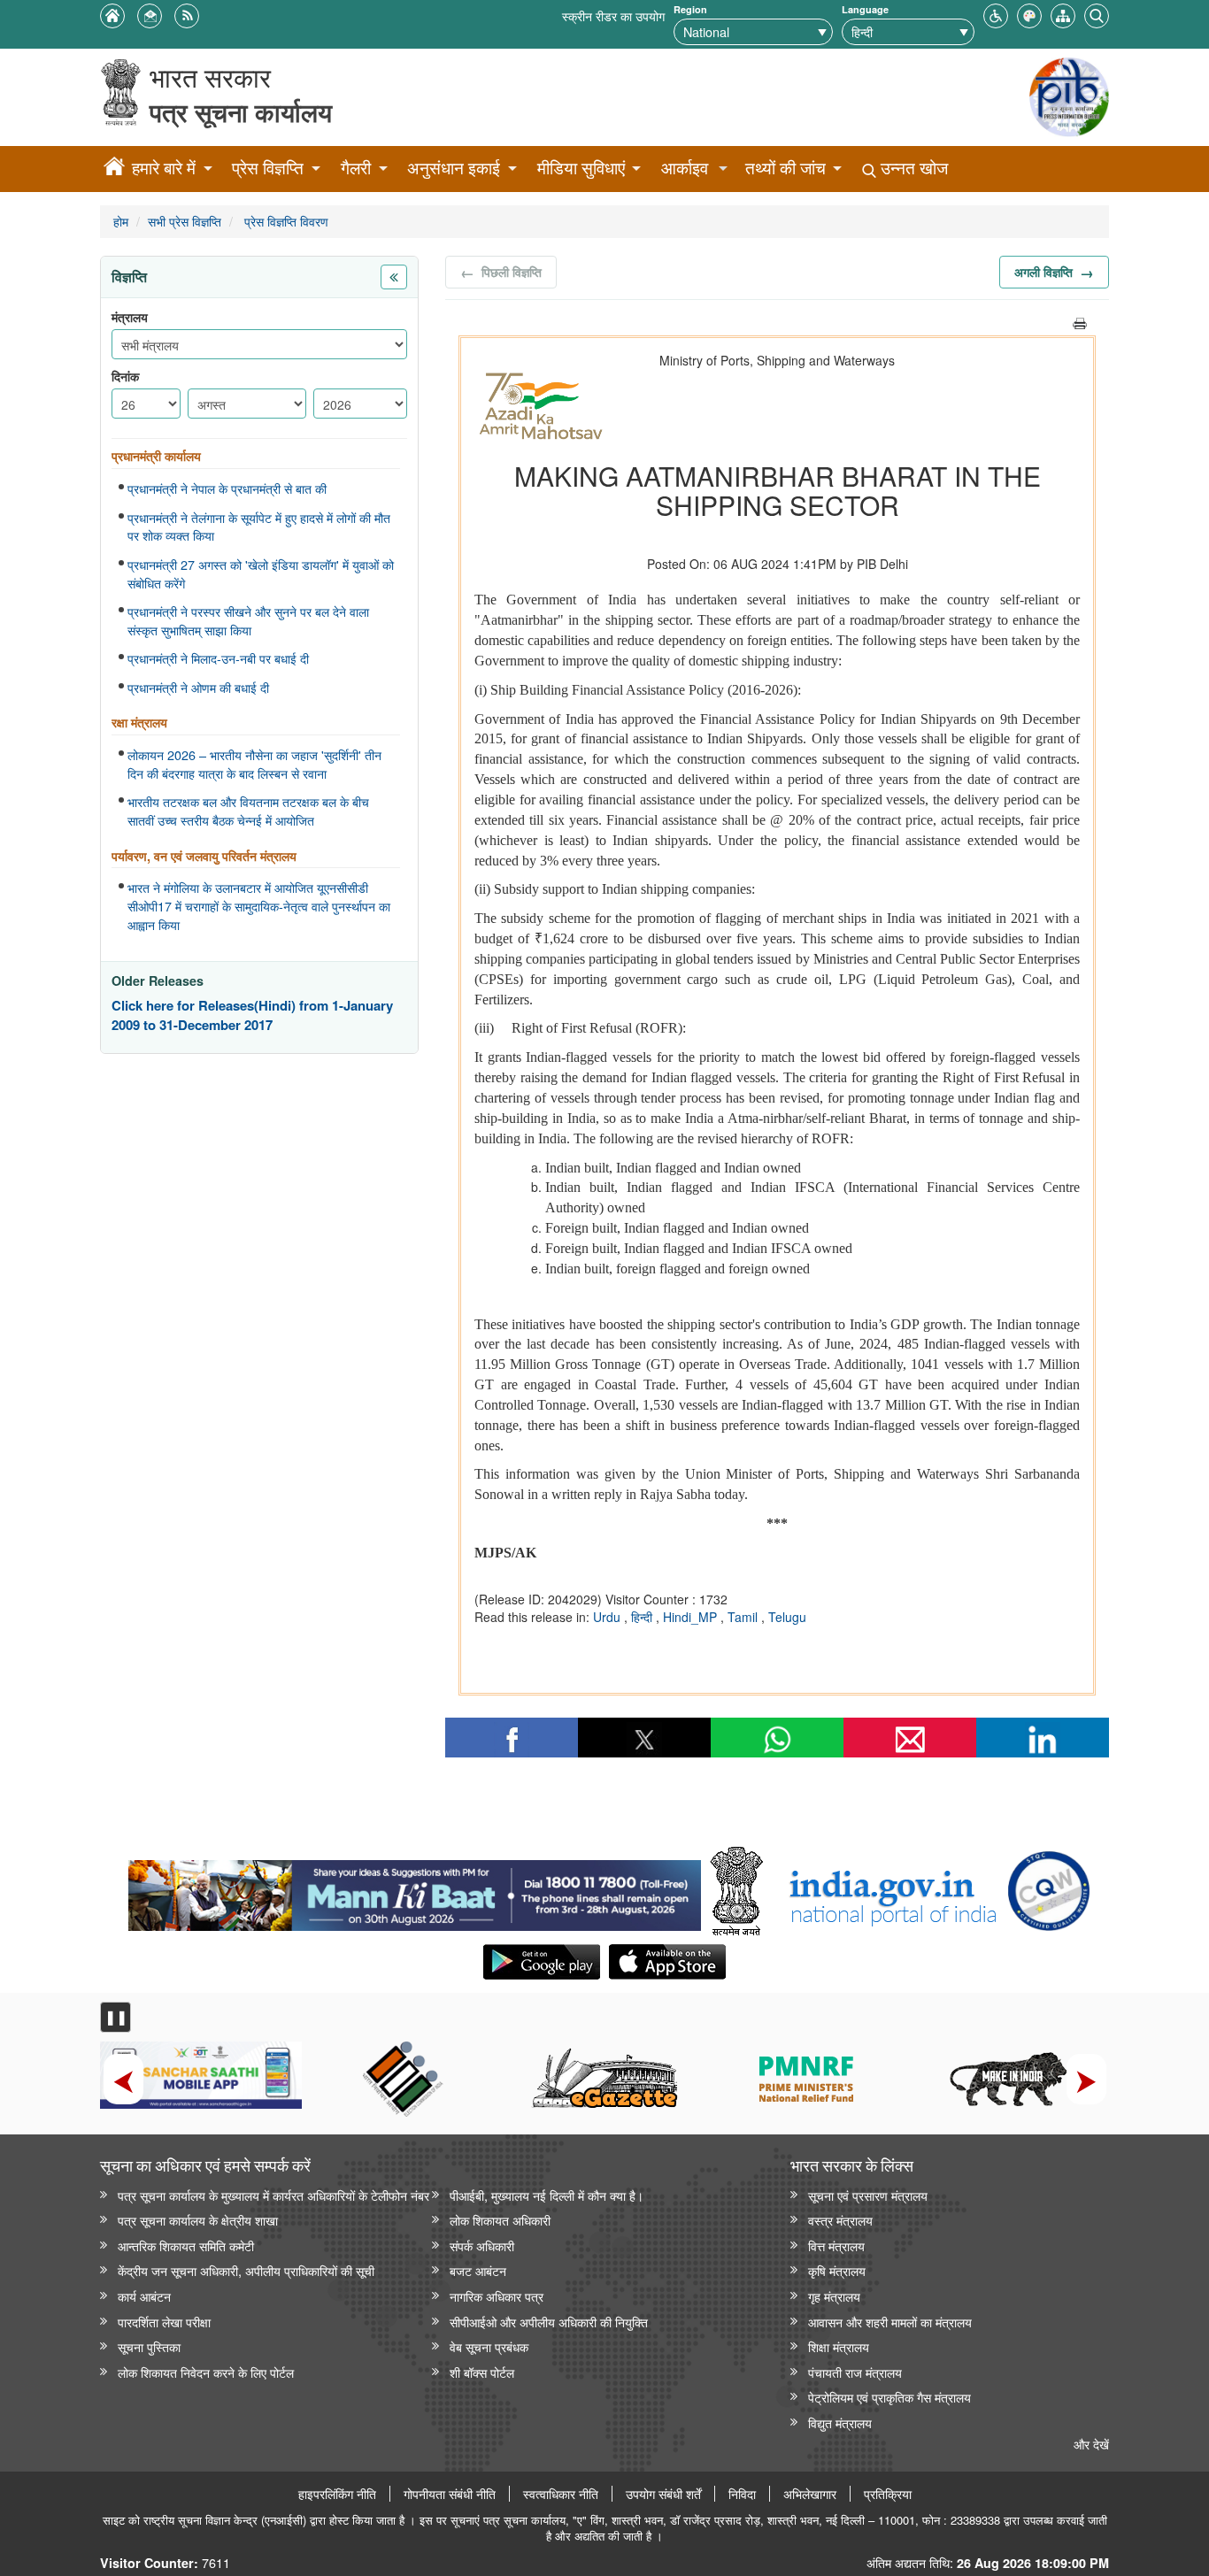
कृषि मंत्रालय (837, 2270)
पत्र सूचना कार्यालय (241, 112)
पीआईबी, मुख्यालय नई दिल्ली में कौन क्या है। (547, 2195)
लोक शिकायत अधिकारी (500, 2220)
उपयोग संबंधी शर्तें (663, 2494)
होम (121, 221)
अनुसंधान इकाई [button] (454, 168)
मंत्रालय (130, 317)
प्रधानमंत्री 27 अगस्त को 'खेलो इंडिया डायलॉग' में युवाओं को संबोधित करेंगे (261, 574)
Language (865, 9)
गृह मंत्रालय (834, 2296)
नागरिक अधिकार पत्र (497, 2296)
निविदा (742, 2494)
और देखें (1091, 2444)
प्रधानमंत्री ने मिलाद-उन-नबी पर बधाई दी (218, 658)
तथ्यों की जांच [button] (785, 168)
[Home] (114, 169)
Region (690, 9)
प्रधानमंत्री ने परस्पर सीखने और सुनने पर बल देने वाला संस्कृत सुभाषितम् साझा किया (248, 621)
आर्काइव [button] (685, 168)
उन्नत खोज (912, 168)
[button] (996, 14)
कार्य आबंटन (144, 2296)
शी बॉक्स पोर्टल (482, 2372)
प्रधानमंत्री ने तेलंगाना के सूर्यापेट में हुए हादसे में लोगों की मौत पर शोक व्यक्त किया (259, 527)
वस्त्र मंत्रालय (840, 2220)
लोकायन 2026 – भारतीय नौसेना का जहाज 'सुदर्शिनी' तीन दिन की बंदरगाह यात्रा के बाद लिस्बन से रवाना (254, 764)
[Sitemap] (1063, 14)
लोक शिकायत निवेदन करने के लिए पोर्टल (206, 2372)
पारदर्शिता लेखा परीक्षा (164, 2322)
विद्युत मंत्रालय (840, 2422)
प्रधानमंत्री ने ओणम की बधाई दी (198, 688)
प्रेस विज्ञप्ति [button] (268, 168)
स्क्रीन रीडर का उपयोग (613, 15)
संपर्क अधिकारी (482, 2245)
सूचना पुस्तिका (149, 2346)
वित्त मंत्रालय (836, 2245)
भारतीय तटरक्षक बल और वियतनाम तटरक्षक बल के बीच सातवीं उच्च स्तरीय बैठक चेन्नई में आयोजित (248, 811)
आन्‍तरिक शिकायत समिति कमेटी (186, 2245)
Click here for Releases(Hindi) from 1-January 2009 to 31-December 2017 (252, 1015)
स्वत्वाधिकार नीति (561, 2494)
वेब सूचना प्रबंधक (489, 2346)
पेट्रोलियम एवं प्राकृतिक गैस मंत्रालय (889, 2397)
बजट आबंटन (478, 2270)
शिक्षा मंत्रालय (839, 2346)
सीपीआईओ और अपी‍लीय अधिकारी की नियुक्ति (549, 2322)
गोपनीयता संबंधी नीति (450, 2494)
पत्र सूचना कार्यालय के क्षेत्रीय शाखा (198, 2220)
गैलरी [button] (356, 168)
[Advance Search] (1097, 14)
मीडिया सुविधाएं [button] (581, 168)
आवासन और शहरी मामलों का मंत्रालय (890, 2322)
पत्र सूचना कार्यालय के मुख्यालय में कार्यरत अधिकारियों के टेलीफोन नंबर (273, 2195)
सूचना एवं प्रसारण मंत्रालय (868, 2195)
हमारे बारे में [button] (164, 168)
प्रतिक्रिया (888, 2494)
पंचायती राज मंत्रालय (855, 2372)
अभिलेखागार (810, 2494)
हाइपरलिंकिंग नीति (337, 2494)
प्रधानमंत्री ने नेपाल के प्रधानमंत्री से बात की (227, 488)
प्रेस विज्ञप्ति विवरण (285, 221)
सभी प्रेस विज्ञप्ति (185, 221)
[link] (415, 1891)
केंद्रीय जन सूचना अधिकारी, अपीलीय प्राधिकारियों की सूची (246, 2270)
